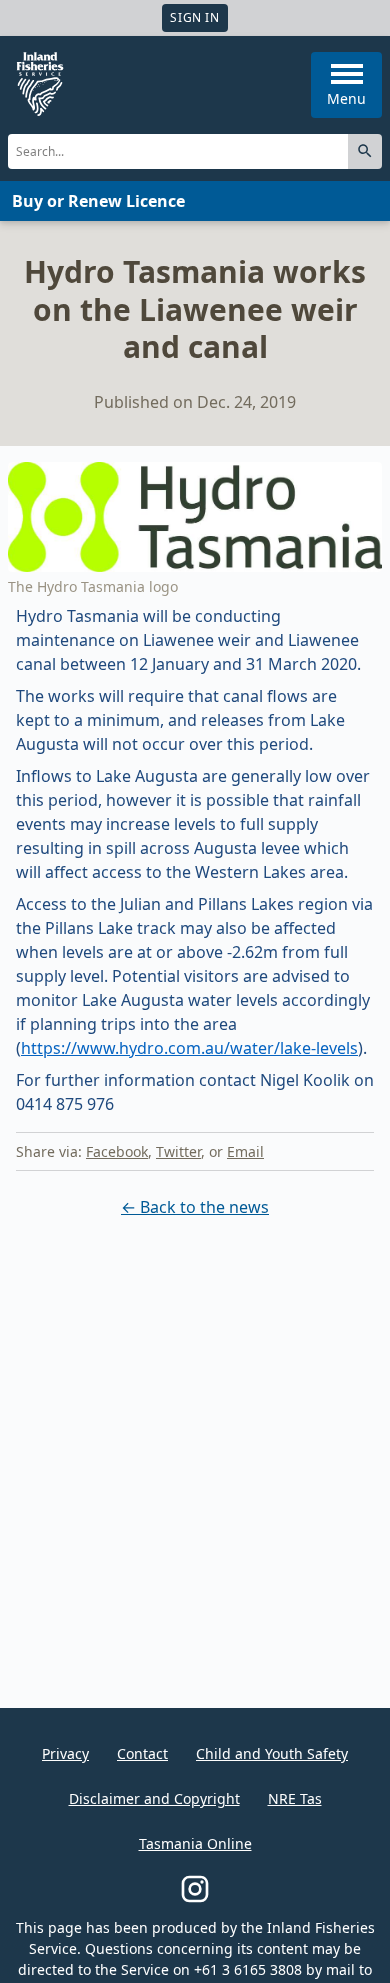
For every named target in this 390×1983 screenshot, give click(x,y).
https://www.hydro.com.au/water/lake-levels (189, 1048)
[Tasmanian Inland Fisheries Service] (40, 84)
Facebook (117, 1151)
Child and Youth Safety (272, 1753)
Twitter (178, 1151)
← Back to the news (195, 1207)
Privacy (65, 1753)
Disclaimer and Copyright (154, 1798)
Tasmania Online (195, 1843)
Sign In (194, 17)
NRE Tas (295, 1798)
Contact (142, 1753)
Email (245, 1151)
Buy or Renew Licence (98, 201)
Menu (346, 98)
